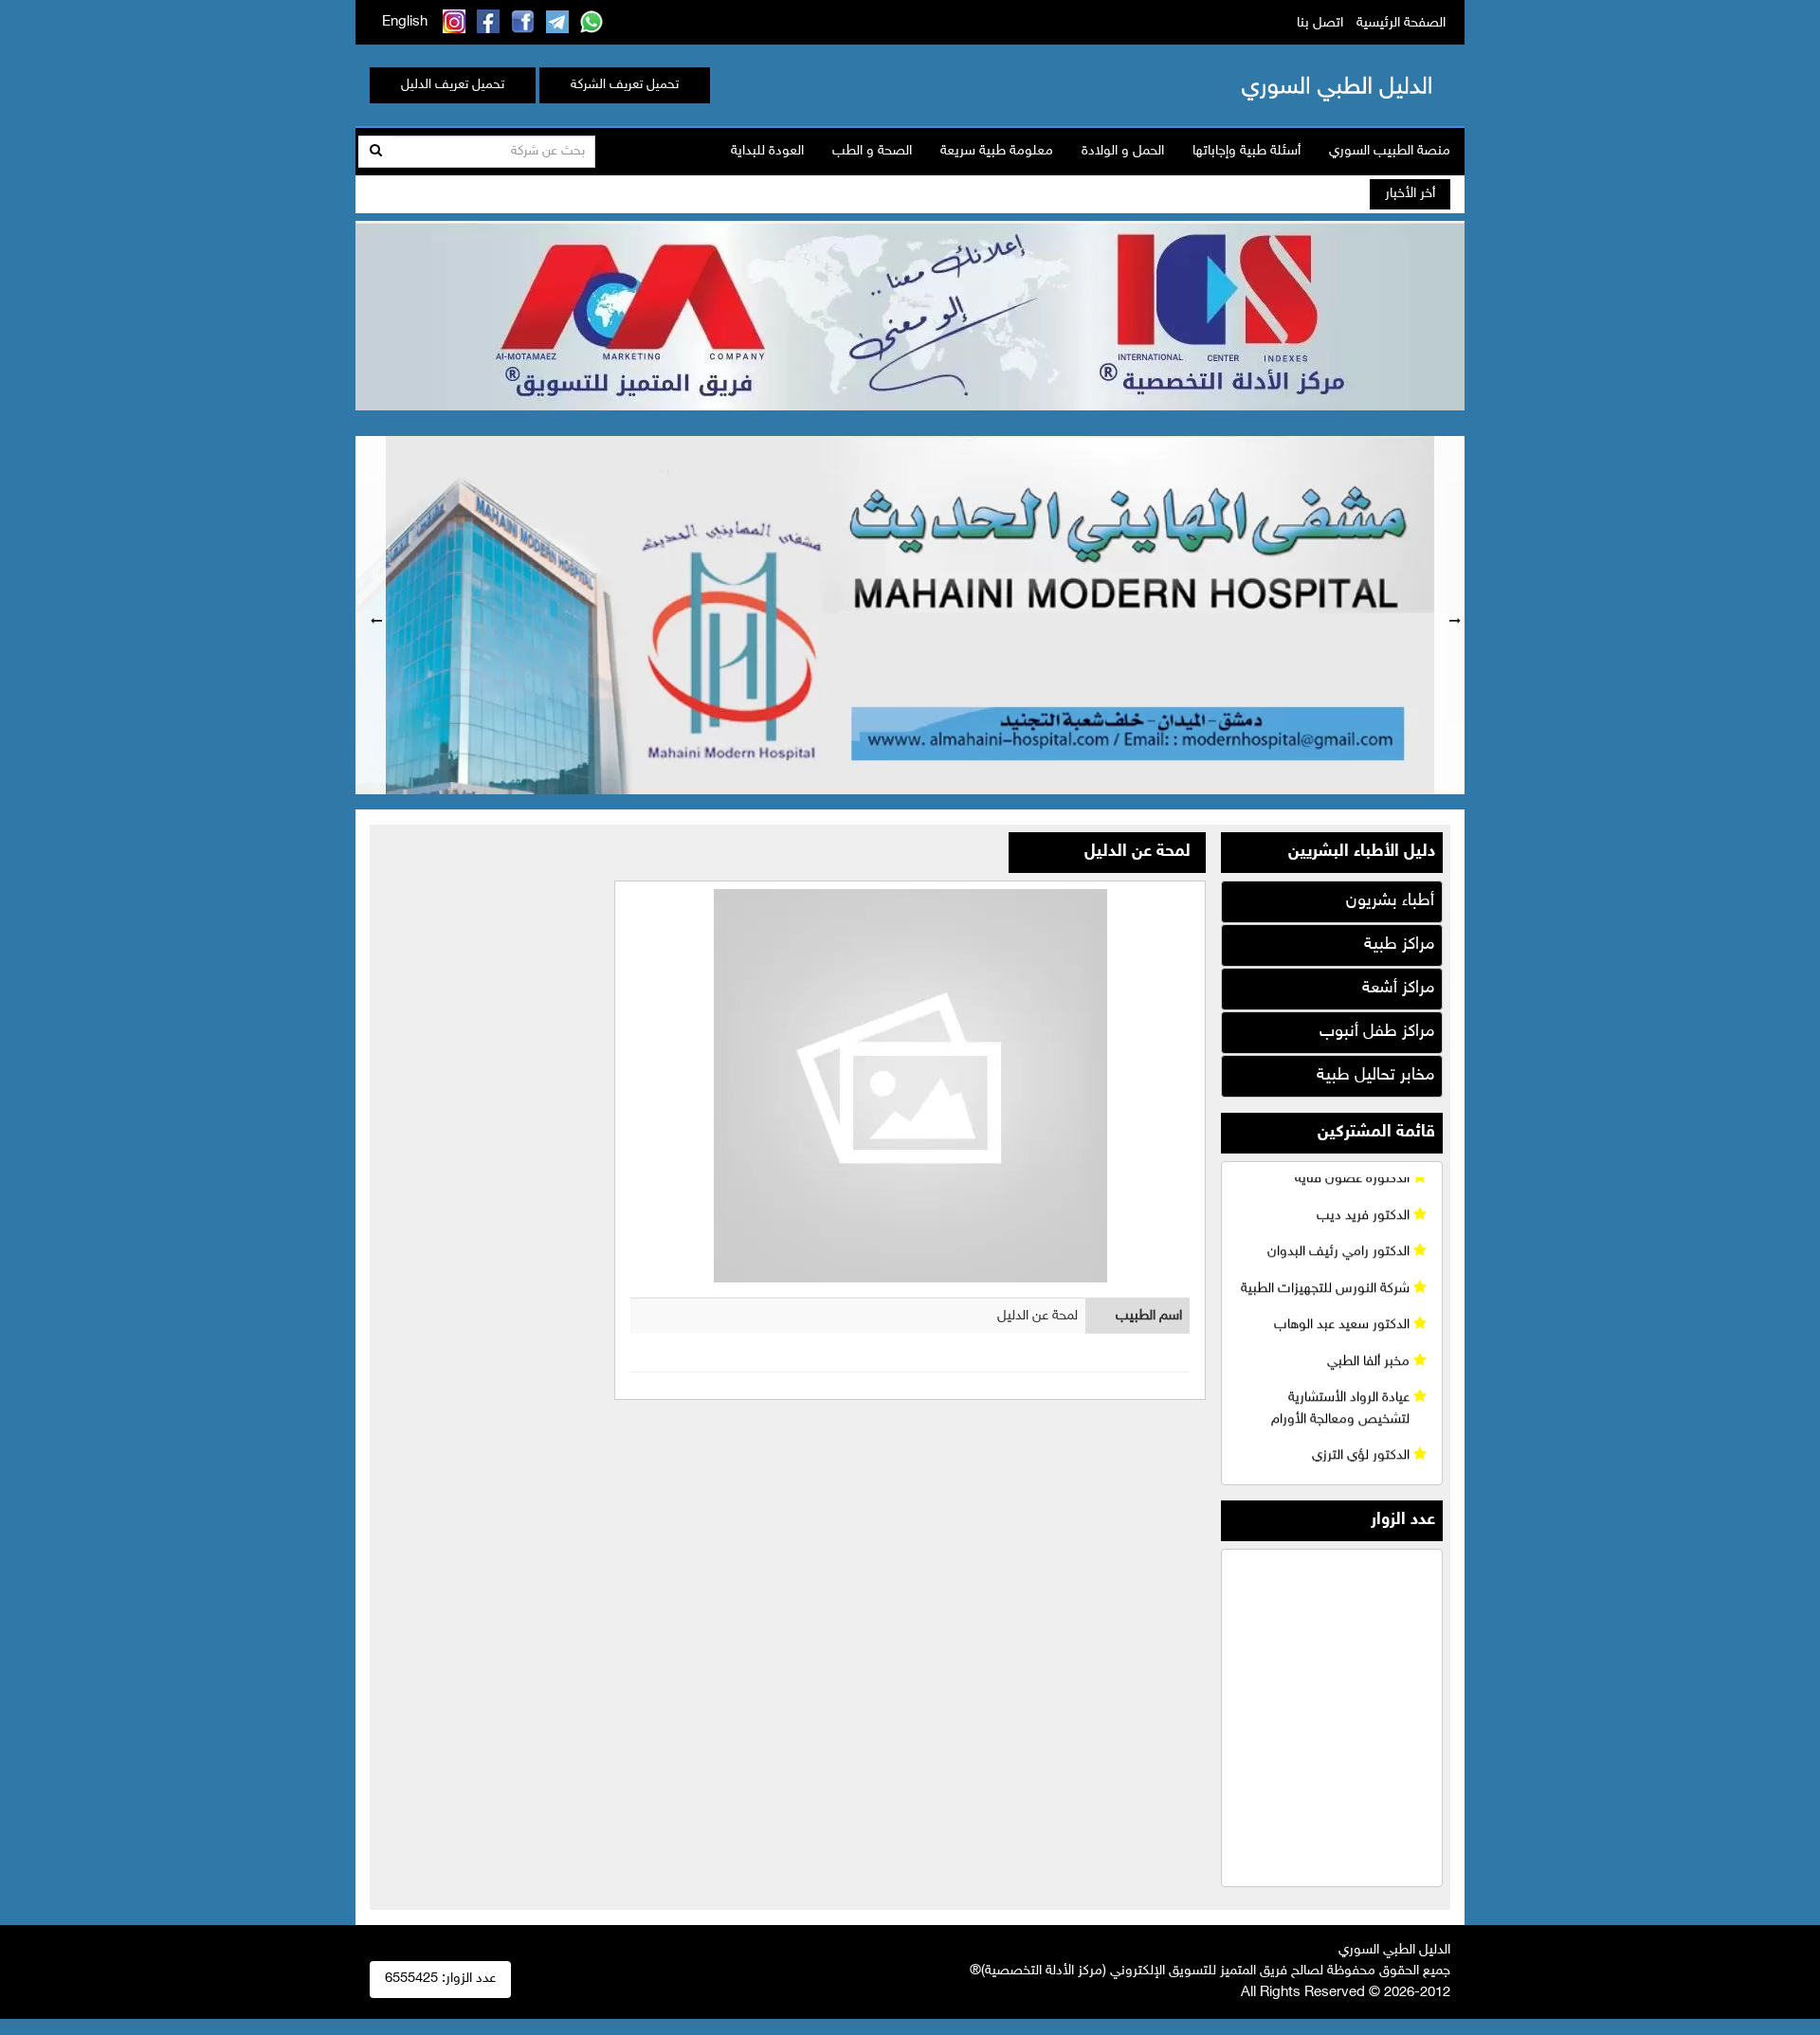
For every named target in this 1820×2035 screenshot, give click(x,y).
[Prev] (371, 615)
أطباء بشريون (1390, 901)
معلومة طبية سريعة (997, 151)
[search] (376, 152)
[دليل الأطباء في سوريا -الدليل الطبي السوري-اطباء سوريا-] (1307, 85)
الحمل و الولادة (1123, 151)
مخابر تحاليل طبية (1375, 1076)
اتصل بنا (1320, 23)
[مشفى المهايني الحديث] (910, 615)
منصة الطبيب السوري (1390, 151)
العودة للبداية (767, 151)
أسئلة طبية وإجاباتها (1247, 151)
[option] (910, 615)
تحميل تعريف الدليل (453, 85)
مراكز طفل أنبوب (1377, 1032)
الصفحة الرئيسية (1401, 23)
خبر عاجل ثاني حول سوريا (1236, 195)
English (405, 22)
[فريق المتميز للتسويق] (910, 313)
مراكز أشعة (1398, 989)
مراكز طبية (1399, 945)
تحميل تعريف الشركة (625, 85)
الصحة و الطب (872, 151)
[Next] (1449, 615)
